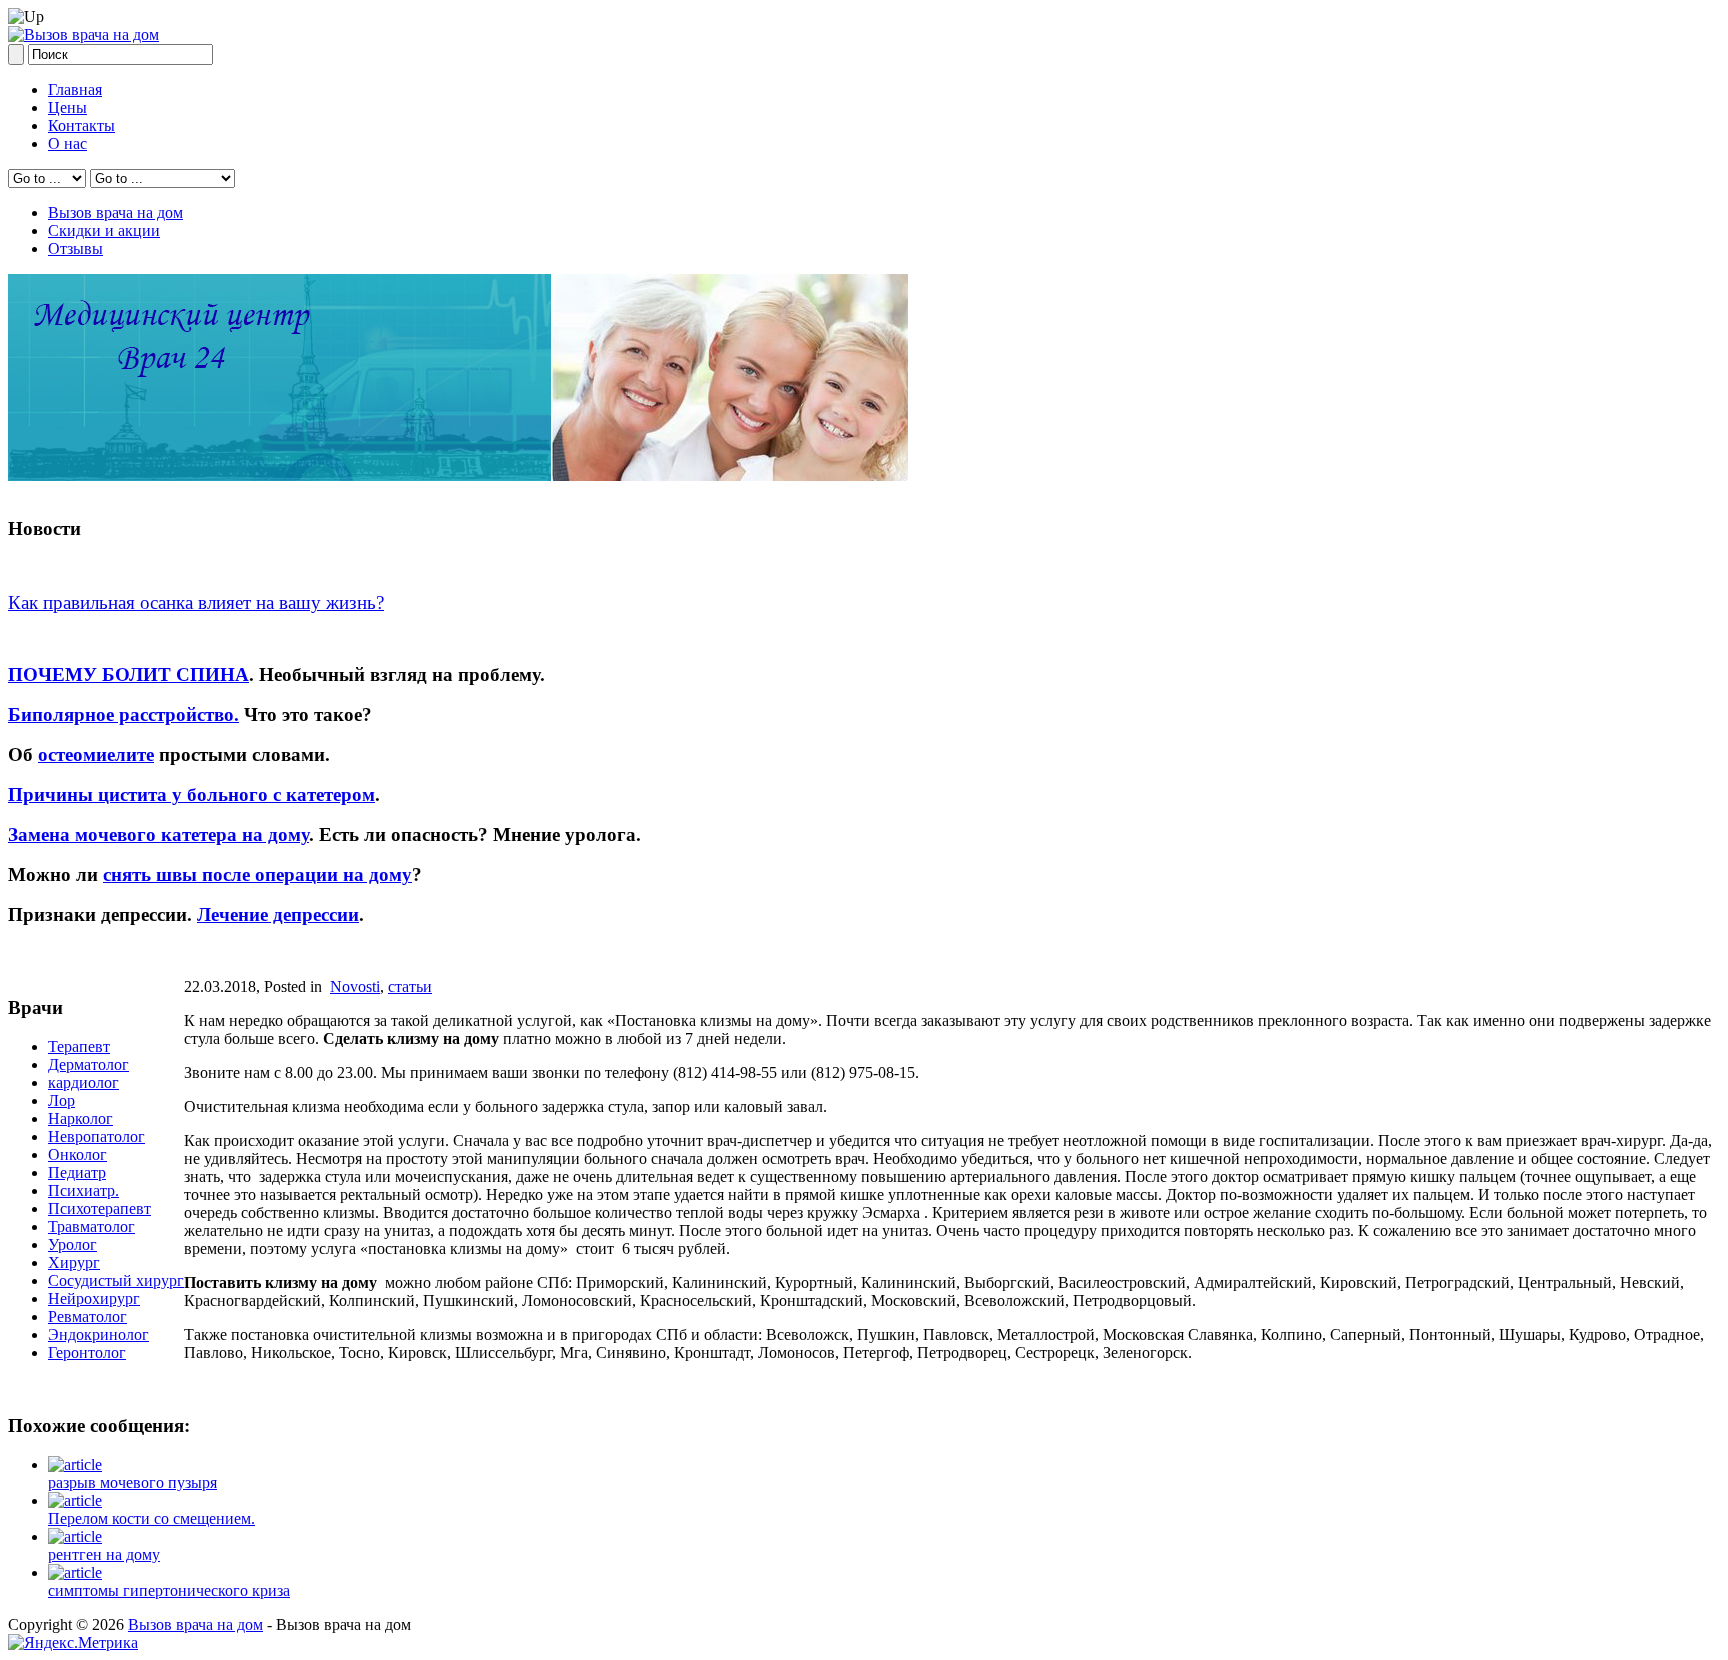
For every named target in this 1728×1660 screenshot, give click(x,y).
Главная (75, 89)
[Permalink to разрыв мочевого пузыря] (75, 1464)
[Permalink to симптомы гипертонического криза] (75, 1572)
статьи (410, 986)
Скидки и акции (104, 230)
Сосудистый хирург (116, 1280)
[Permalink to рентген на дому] (75, 1536)
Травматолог (91, 1226)
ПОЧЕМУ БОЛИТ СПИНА (128, 674)
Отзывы (75, 248)
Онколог (77, 1154)
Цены (67, 107)
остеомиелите (96, 754)
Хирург (74, 1262)
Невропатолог (96, 1136)
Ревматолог (87, 1316)
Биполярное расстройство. (123, 714)
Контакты (81, 125)
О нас (67, 143)
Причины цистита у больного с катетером (191, 794)
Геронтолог (87, 1352)
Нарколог (80, 1118)
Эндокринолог (98, 1334)
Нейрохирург (94, 1298)
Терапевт (79, 1046)
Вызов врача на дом (115, 212)
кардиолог (83, 1082)
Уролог (72, 1244)
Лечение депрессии (278, 914)
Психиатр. (83, 1190)
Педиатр (77, 1172)
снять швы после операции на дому (257, 874)
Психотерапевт (99, 1208)
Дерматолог (88, 1064)
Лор (61, 1100)
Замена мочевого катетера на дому (158, 834)
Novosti (355, 986)
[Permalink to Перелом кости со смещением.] (75, 1500)
